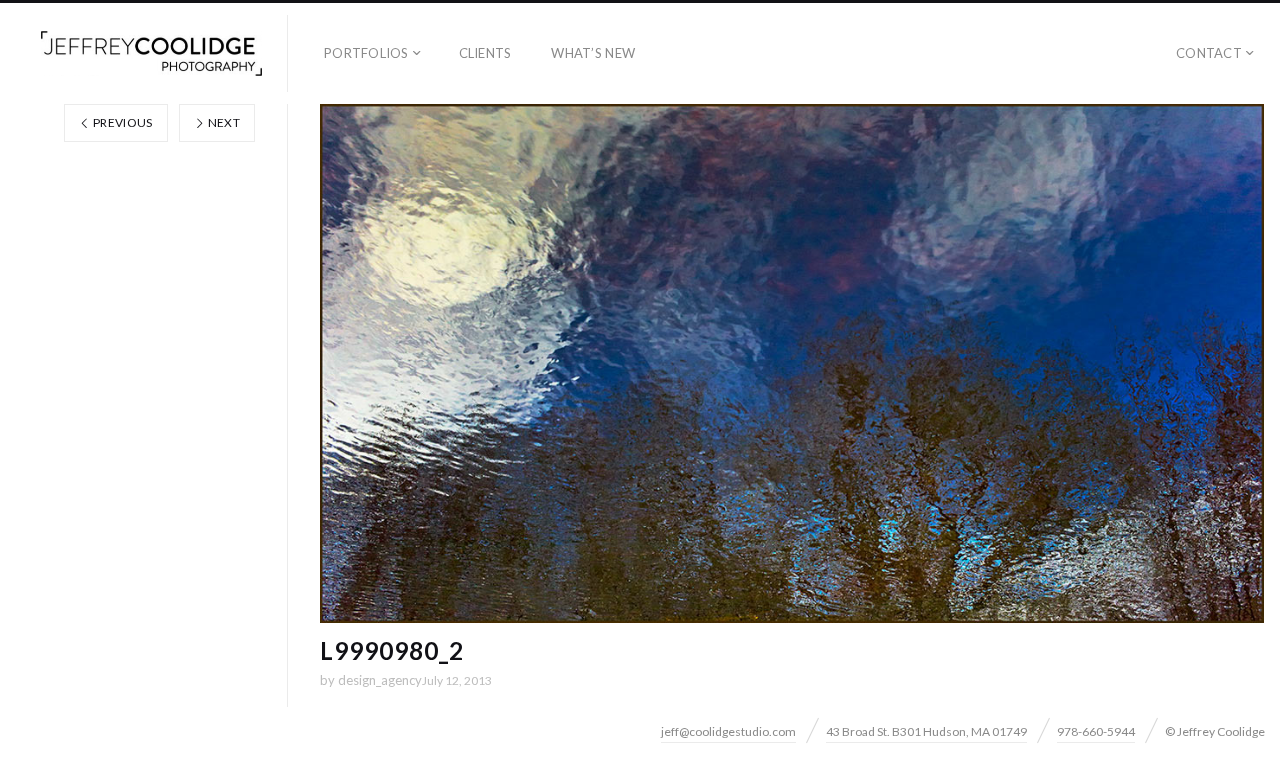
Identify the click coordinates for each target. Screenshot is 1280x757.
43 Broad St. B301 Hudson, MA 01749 (926, 731)
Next (222, 122)
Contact (1209, 53)
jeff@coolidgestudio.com (728, 731)
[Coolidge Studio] (151, 53)
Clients (485, 53)
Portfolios (366, 53)
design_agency (380, 680)
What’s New (593, 53)
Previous (122, 122)
